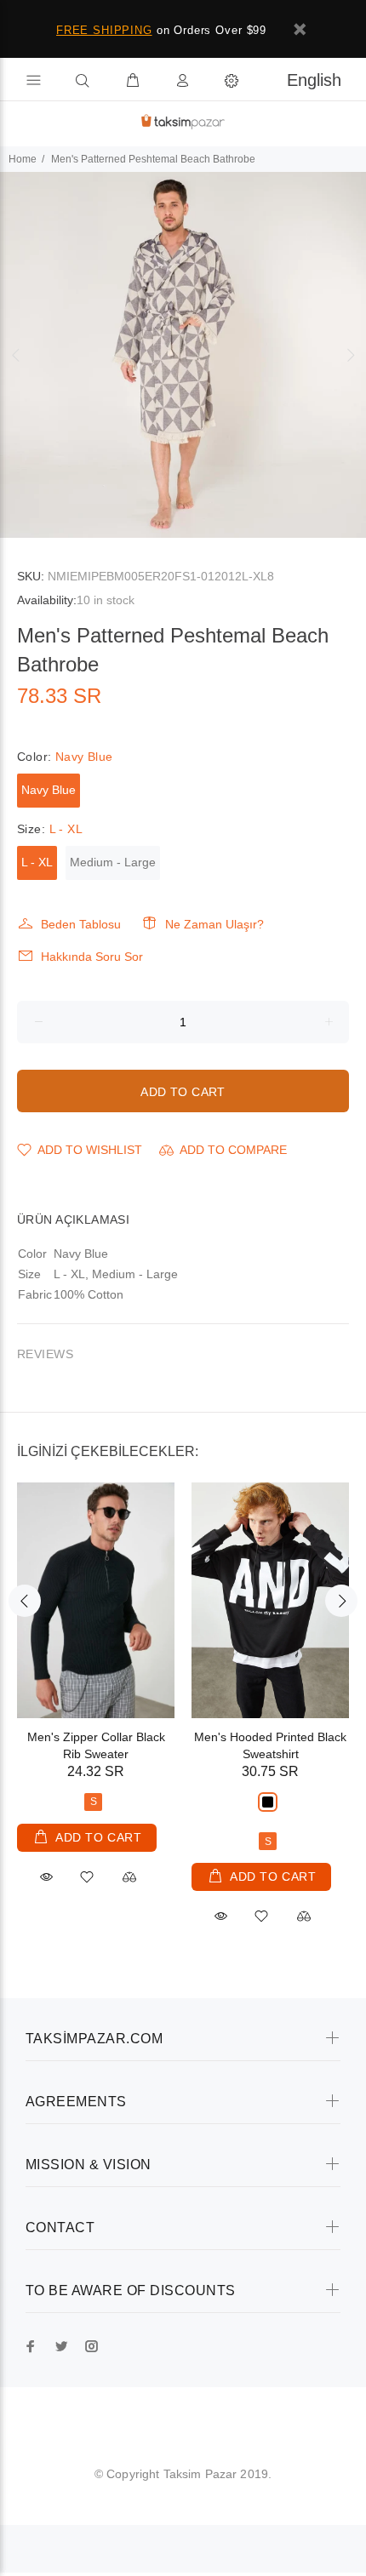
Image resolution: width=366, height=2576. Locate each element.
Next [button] (350, 355)
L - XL (37, 862)
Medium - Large (113, 862)
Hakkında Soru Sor (92, 957)
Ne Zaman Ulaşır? (214, 924)
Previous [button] (16, 355)
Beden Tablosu (81, 924)
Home (23, 159)
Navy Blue (49, 790)
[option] (183, 355)
